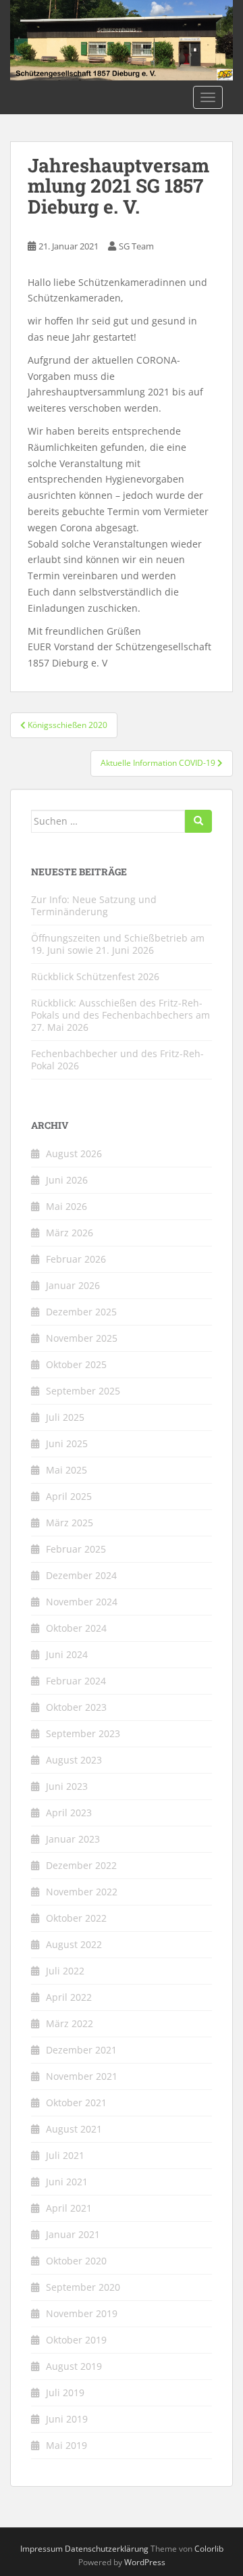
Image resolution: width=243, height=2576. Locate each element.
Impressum (42, 2549)
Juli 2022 (65, 1971)
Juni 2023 (67, 1786)
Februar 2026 (76, 1259)
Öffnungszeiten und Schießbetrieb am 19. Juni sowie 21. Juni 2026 (118, 944)
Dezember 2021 (81, 2050)
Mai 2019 (66, 2445)
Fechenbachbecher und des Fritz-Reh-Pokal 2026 (117, 1060)
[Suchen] (198, 821)
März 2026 (70, 1233)
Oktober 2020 (76, 2261)
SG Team (136, 246)
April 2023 (69, 1813)
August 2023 (74, 1760)
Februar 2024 (76, 1681)
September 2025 (83, 1391)
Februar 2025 (76, 1549)
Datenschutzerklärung (107, 2549)
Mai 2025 (66, 1470)
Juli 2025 (65, 1417)
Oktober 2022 (76, 1918)
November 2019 (82, 2313)
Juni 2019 (67, 2419)
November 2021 (82, 2076)
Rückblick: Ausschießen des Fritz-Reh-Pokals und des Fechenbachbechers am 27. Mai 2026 (120, 1015)
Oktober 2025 (76, 1364)
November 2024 (82, 1602)
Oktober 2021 (76, 2103)
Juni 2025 (67, 1443)
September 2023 (83, 1733)
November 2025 (82, 1338)
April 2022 (69, 1997)
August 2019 (74, 2366)
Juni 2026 (67, 1180)
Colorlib (209, 2549)
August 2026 (74, 1153)
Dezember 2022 (81, 1865)
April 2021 (69, 2208)
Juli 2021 (65, 2155)
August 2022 (74, 1944)
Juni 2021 (67, 2182)
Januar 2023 (73, 1839)
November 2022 (82, 1892)
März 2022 (70, 2023)
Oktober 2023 (76, 1707)
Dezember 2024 (81, 1575)
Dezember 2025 (81, 1312)
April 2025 (69, 1496)
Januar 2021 (73, 2234)
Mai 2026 (66, 1206)
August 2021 (74, 2129)
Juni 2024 (67, 1654)
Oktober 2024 (76, 1628)
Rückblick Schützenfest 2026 (95, 976)
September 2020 (83, 2287)
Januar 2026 (73, 1285)
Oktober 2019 (76, 2340)
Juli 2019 (65, 2392)
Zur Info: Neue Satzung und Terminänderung (94, 905)
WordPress (145, 2562)
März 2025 (70, 1523)
